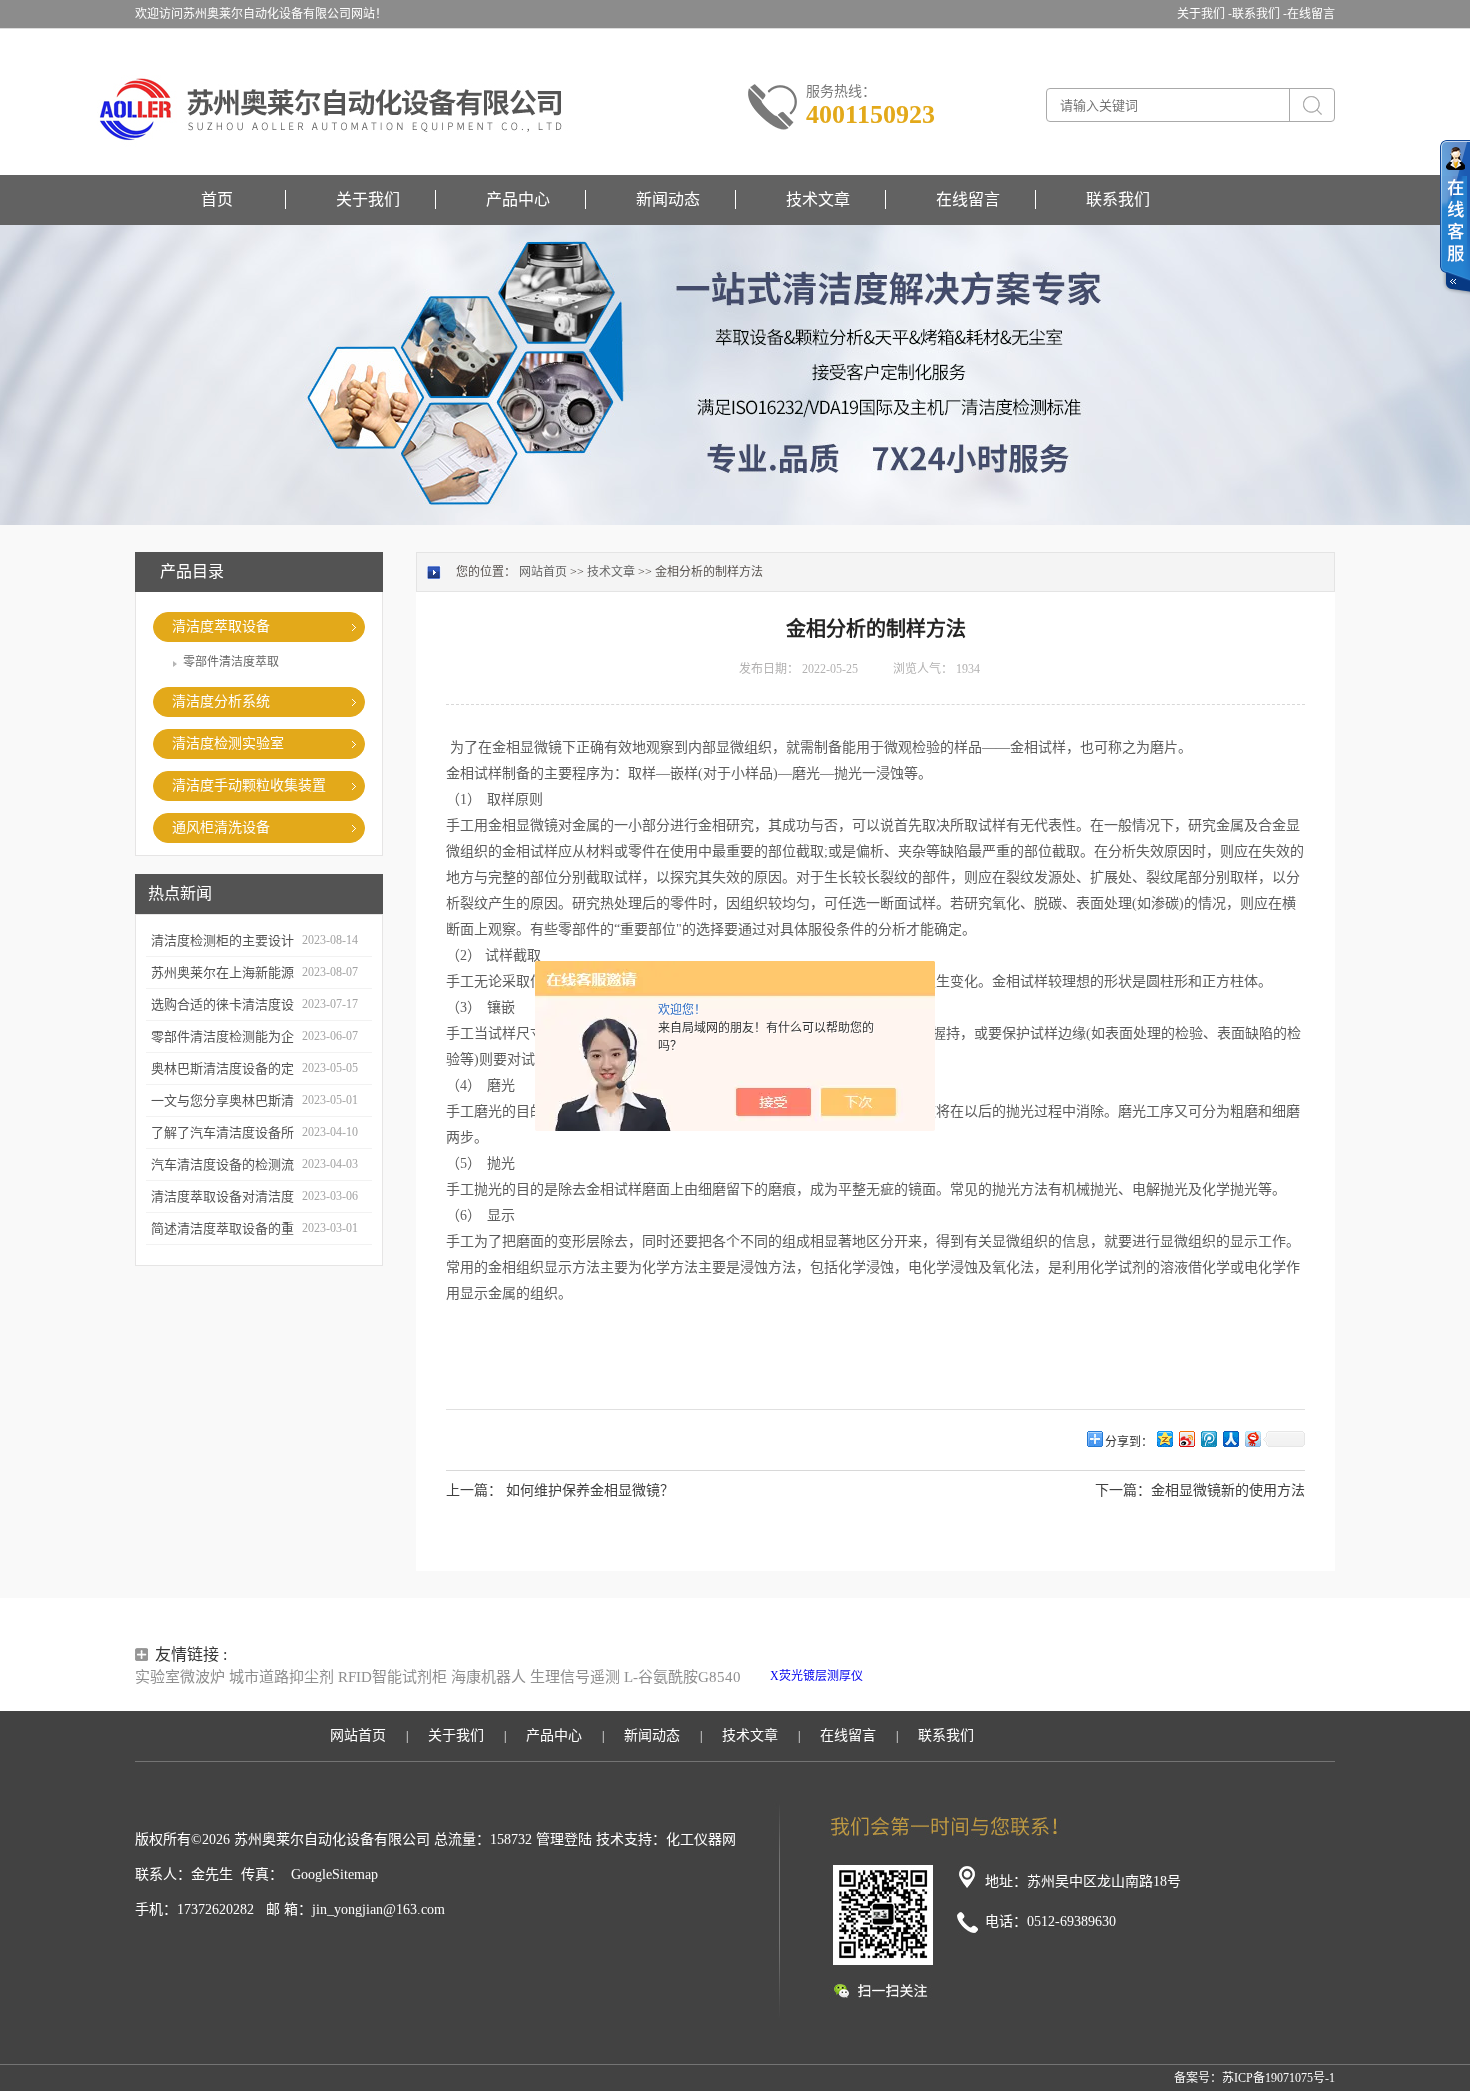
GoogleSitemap (334, 1874)
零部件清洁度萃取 (231, 662)
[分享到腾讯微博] (1208, 1438)
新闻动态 (668, 199)
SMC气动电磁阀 (909, 1676)
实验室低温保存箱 (1003, 1676)
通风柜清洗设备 (221, 827)
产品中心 (518, 199)
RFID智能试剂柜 (392, 1677)
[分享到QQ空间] (1164, 1438)
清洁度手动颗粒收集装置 (249, 785)
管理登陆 (564, 1839)
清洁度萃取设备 (221, 626)
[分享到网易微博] (1252, 1438)
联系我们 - (1259, 14)
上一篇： (474, 1490)
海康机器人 (488, 1677)
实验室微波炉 (180, 1677)
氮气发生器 (1023, 1694)
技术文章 (818, 199)
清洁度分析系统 (221, 701)
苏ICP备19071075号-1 (1278, 2078)
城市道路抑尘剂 (281, 1677)
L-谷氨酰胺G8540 (682, 1677)
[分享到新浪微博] (1186, 1438)
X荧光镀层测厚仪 (816, 1676)
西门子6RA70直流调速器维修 (1218, 1676)
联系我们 (1118, 199)
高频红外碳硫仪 (1096, 1676)
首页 (217, 199)
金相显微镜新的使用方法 (1228, 1490)
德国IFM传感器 (862, 1694)
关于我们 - (1204, 14)
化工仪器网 (701, 1839)
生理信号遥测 (575, 1677)
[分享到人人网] (1230, 1438)
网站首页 (543, 572)
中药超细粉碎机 (948, 1694)
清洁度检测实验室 (228, 743)
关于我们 (368, 199)
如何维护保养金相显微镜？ (590, 1490)
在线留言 (1311, 14)
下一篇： (1123, 1490)
